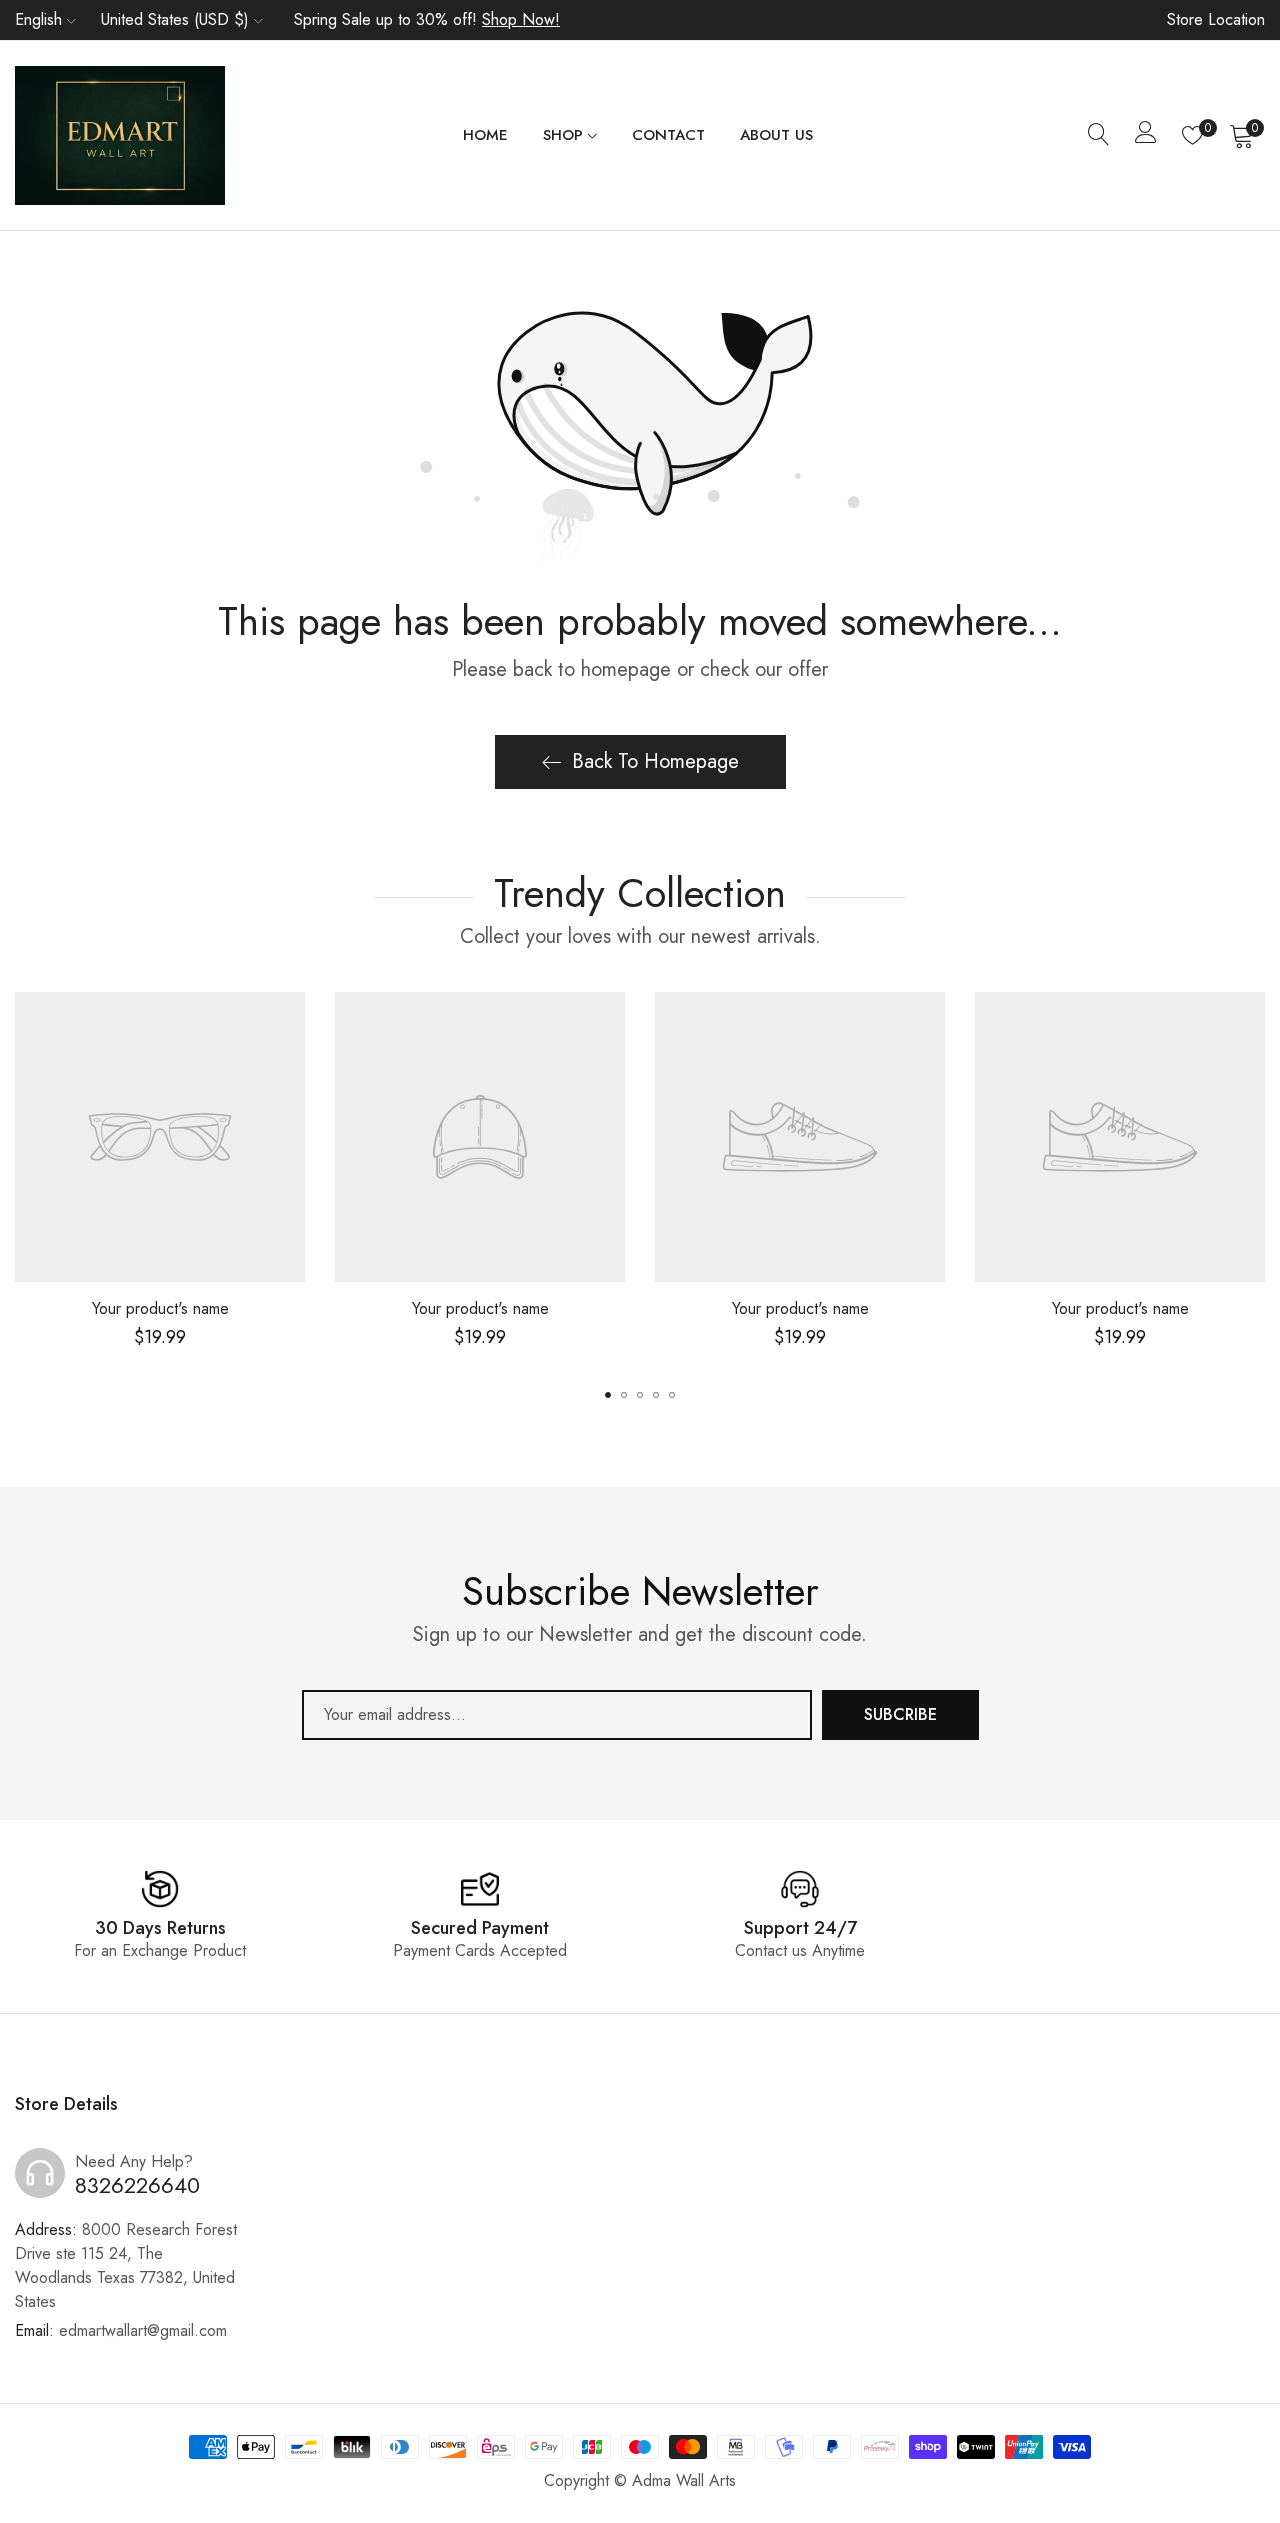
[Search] (1099, 135)
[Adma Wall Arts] (120, 135)
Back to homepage (655, 761)
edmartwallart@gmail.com (121, 2330)
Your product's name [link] (160, 1308)
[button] (608, 1395)
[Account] (1146, 136)
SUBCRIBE (900, 1714)
